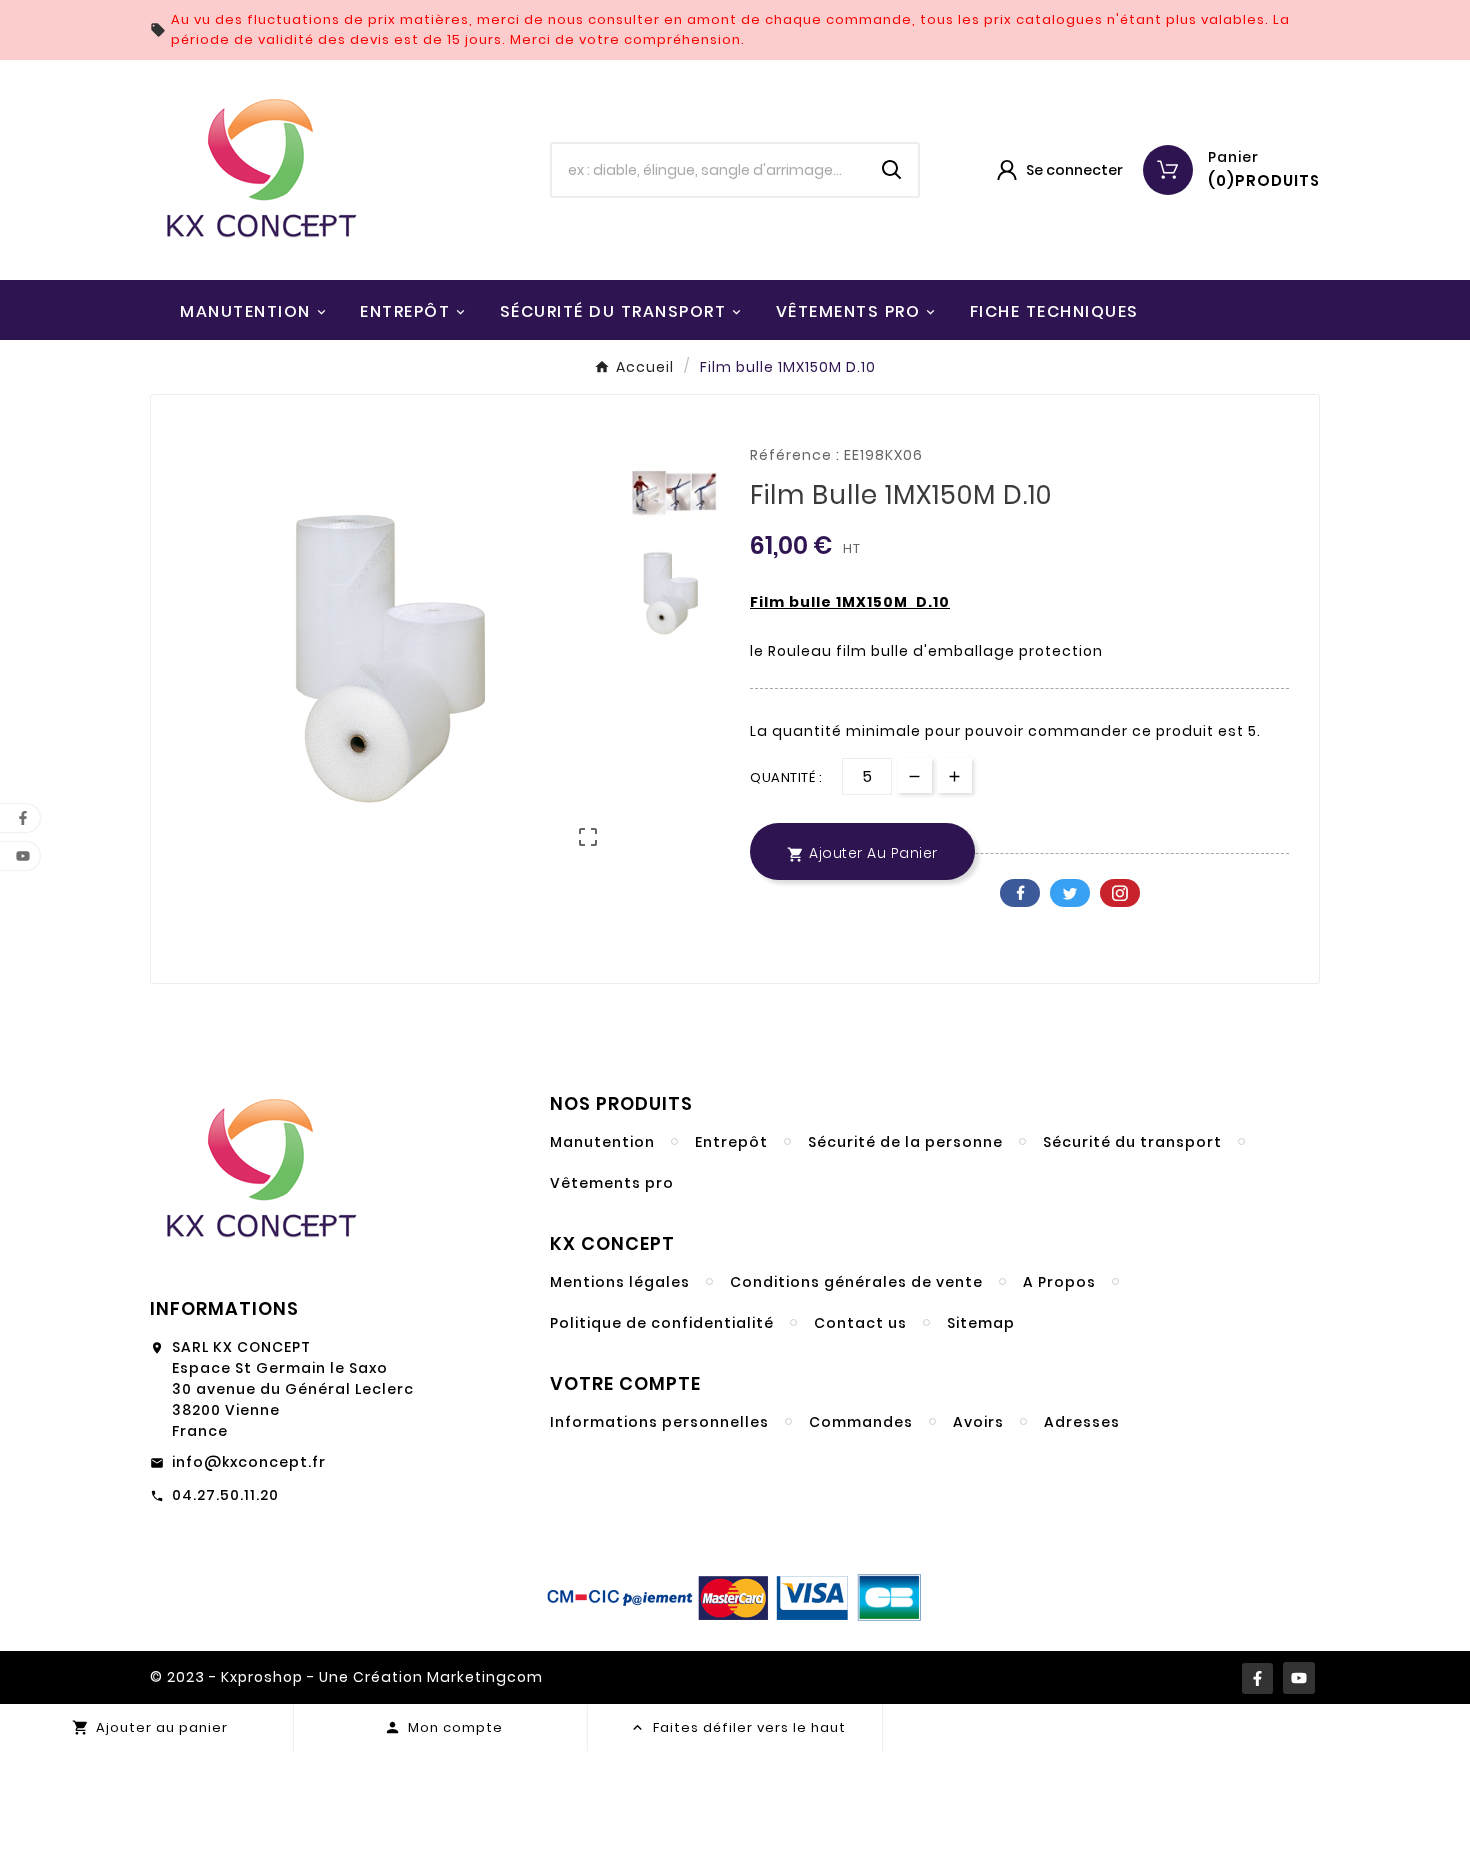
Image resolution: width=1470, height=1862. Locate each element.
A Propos (1059, 1282)
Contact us (860, 1323)
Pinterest (1120, 893)
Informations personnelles (659, 1422)
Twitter (1070, 893)
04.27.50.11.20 (225, 1495)
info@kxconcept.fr (249, 1462)
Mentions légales (620, 1282)
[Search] (892, 170)
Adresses (1082, 1422)
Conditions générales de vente (856, 1282)
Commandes (861, 1422)
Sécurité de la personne (905, 1142)
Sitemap (981, 1323)
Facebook (1020, 893)
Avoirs (978, 1422)
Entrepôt (731, 1142)
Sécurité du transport (1132, 1142)
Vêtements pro (612, 1183)
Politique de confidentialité (662, 1323)
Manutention (602, 1142)
